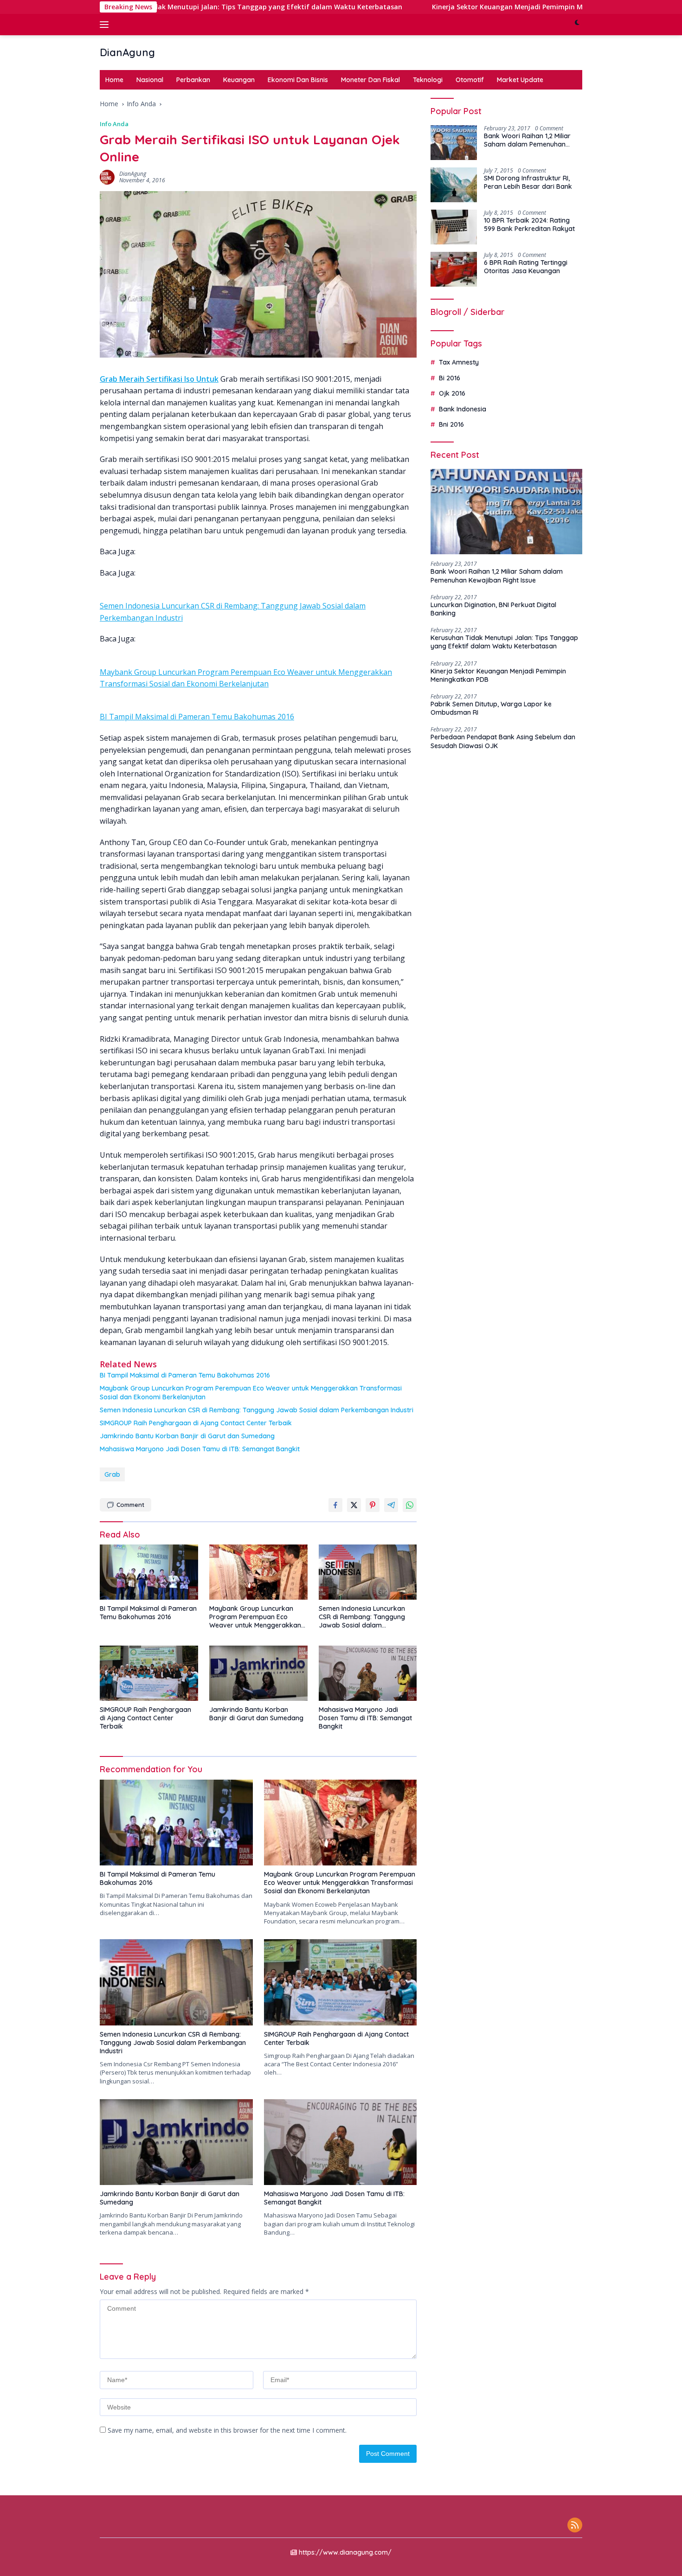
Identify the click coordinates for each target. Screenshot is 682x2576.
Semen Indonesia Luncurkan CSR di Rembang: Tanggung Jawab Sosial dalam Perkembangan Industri (257, 1410)
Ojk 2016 (452, 393)
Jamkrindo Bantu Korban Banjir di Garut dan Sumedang (187, 1436)
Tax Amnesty (459, 363)
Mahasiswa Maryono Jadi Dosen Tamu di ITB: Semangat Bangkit (200, 1449)
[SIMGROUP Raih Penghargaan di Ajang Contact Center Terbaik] (149, 1673)
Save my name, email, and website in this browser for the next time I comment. (227, 2430)
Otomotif (470, 80)
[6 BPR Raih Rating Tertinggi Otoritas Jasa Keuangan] (454, 269)
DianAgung (127, 52)
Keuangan (239, 80)
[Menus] (106, 25)
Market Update (520, 80)
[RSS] (575, 2526)
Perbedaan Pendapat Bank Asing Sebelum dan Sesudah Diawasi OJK (503, 742)
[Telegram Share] (391, 1505)
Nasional (150, 80)
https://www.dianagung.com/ (345, 2552)
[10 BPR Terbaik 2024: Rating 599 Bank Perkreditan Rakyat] (454, 227)
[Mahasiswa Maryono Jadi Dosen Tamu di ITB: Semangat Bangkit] (368, 1673)
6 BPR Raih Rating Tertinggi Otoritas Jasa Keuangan (526, 267)
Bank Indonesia (463, 409)
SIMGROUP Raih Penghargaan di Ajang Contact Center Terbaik (196, 1423)
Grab (112, 1474)
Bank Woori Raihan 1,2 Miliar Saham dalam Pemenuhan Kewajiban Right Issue (527, 140)
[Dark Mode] (577, 25)
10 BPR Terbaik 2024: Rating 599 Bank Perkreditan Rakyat (529, 224)
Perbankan (193, 80)
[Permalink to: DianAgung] (107, 176)
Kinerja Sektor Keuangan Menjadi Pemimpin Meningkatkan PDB (451, 7)
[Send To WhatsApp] (410, 1505)
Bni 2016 (451, 424)
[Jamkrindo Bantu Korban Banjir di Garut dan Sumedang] (258, 1673)
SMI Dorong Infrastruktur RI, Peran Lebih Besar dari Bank (528, 182)
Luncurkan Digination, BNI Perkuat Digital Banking (493, 609)
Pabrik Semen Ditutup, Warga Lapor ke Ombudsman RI (491, 708)
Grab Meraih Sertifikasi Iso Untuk (159, 379)
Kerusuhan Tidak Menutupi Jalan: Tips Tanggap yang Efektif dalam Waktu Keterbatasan (172, 7)
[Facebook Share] (335, 1505)
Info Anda (114, 124)
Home (114, 80)
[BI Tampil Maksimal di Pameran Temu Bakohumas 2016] (149, 1572)
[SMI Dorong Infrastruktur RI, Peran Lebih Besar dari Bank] (454, 185)
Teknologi (428, 80)
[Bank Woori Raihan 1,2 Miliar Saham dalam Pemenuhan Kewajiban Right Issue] (454, 143)
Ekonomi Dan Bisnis (298, 80)
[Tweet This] (354, 1505)
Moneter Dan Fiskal (370, 80)
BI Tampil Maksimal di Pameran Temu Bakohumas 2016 (197, 717)
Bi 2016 (450, 378)
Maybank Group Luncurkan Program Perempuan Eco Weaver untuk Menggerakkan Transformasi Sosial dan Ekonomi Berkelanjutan (251, 1392)
